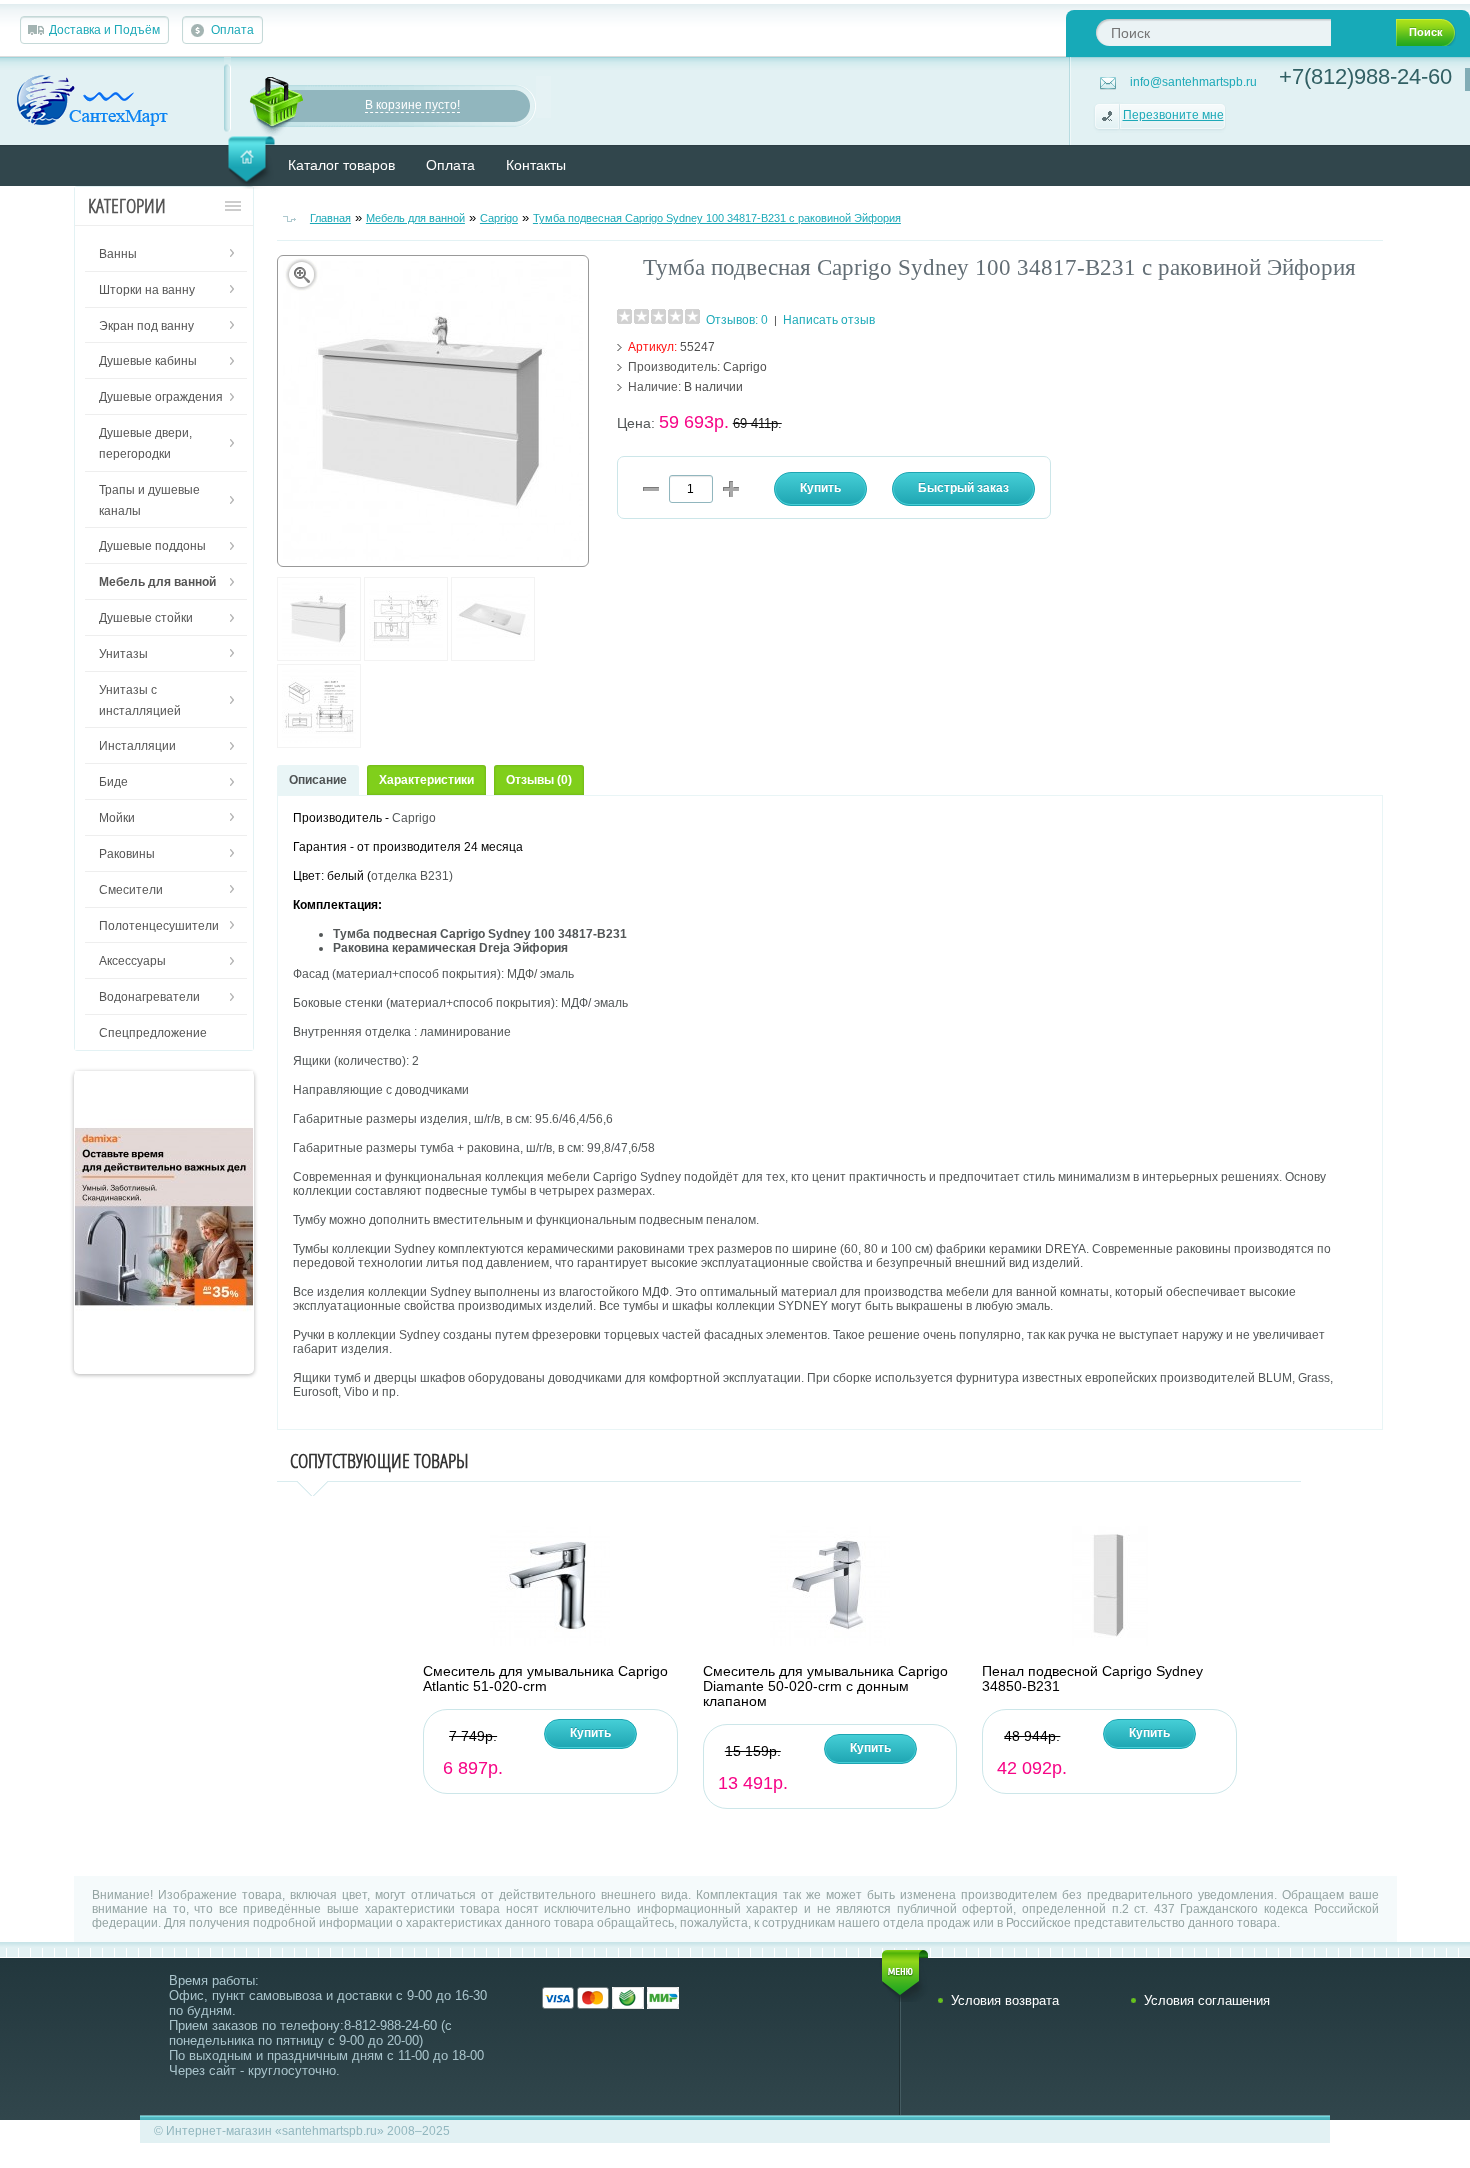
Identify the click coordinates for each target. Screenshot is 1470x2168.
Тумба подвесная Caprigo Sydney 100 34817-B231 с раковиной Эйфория (717, 218)
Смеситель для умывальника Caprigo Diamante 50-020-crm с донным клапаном (825, 1686)
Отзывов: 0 (737, 320)
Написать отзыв (829, 320)
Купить (590, 1733)
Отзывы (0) (539, 780)
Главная (330, 218)
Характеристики (426, 780)
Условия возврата (1005, 2000)
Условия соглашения (1207, 2000)
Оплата (232, 30)
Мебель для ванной (415, 218)
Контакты (536, 165)
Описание (318, 780)
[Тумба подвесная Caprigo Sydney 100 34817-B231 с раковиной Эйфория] (319, 657)
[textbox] (1213, 32)
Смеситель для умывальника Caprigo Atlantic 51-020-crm (545, 1679)
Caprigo (499, 218)
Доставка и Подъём (104, 30)
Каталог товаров (341, 165)
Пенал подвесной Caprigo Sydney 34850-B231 (1092, 1679)
